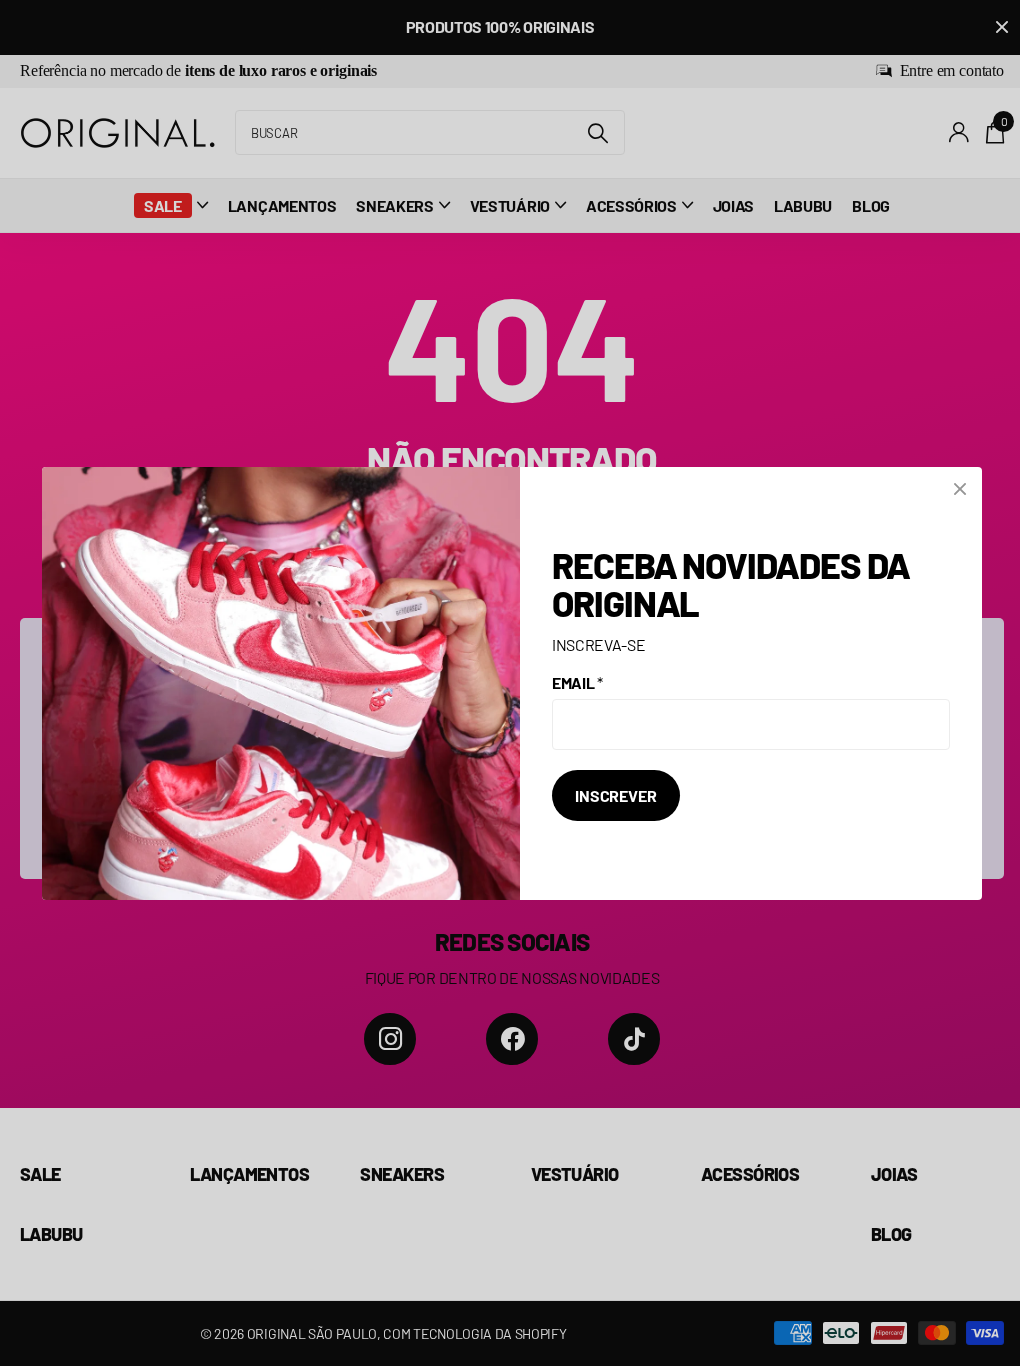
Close (960, 489)
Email (577, 682)
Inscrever (616, 795)
